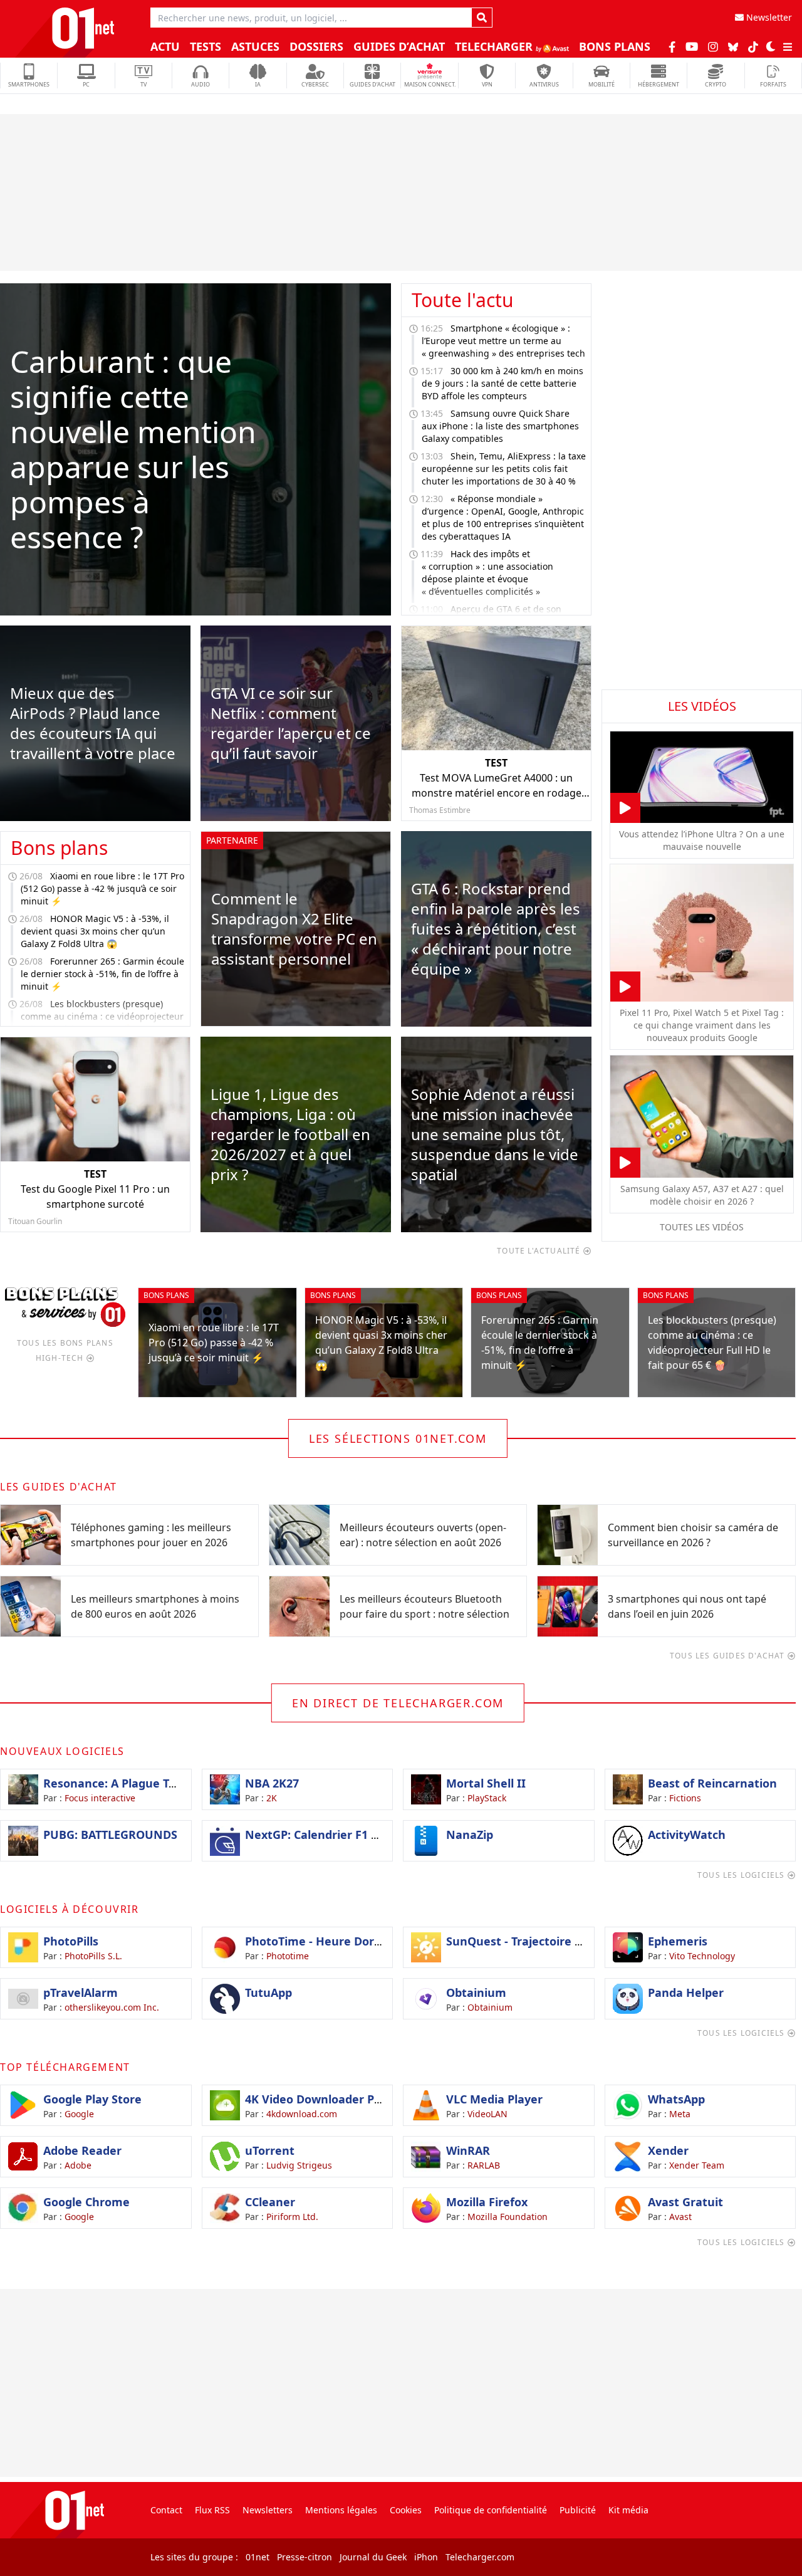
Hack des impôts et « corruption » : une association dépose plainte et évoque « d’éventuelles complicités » (487, 573)
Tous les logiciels (742, 1875)
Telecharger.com (480, 2557)
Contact (166, 2510)
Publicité (578, 2510)
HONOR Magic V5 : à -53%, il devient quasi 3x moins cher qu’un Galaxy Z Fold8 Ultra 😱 (95, 931)
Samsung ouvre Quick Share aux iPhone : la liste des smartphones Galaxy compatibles (500, 426)
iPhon (426, 2557)
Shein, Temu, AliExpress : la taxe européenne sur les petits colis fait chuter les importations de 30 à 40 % (504, 469)
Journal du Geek (373, 2557)
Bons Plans (615, 46)
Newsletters (268, 2510)
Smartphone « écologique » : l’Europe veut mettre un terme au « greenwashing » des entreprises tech (503, 341)
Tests (206, 46)
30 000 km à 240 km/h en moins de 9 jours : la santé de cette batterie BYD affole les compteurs (503, 383)
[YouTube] (692, 46)
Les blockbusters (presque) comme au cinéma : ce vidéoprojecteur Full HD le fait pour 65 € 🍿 (102, 1016)
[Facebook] (672, 46)
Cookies (406, 2510)
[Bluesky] (733, 47)
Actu (165, 46)
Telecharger (495, 46)
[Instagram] (713, 46)
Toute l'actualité (540, 1251)
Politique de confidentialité (491, 2510)
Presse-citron (305, 2557)
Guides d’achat (399, 46)
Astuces (255, 46)
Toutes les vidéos (702, 1227)
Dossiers (316, 46)
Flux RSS (212, 2510)
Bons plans (59, 848)
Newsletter (768, 17)
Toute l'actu (463, 300)
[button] (771, 46)
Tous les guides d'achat (729, 1656)
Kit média (628, 2510)
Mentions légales (341, 2510)
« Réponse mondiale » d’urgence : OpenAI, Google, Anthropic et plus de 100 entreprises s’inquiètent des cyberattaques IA (503, 517)
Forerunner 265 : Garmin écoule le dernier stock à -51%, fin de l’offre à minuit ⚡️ (102, 974)
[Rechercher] (482, 18)
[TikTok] (753, 46)
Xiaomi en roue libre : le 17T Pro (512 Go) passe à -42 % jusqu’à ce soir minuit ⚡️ (102, 888)
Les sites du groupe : (194, 2557)
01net (258, 2557)
